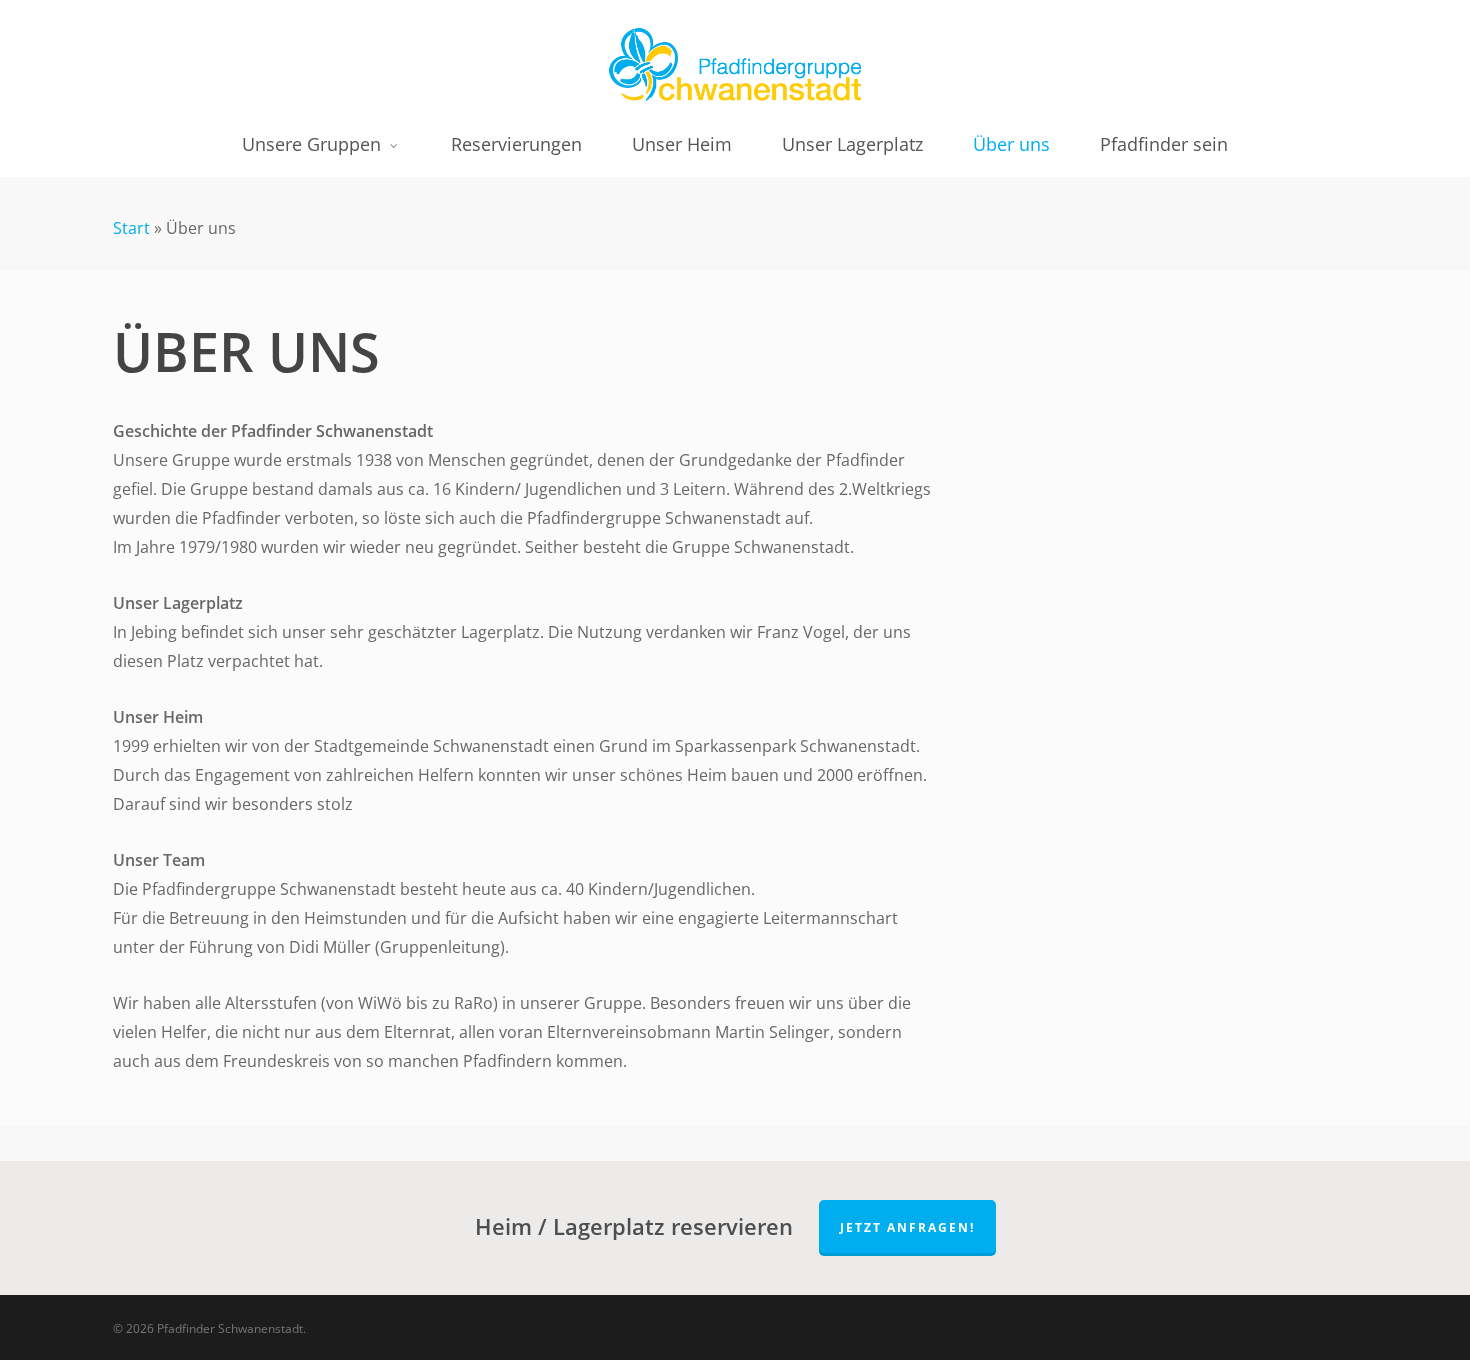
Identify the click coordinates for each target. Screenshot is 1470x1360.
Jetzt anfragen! (907, 1227)
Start (131, 228)
